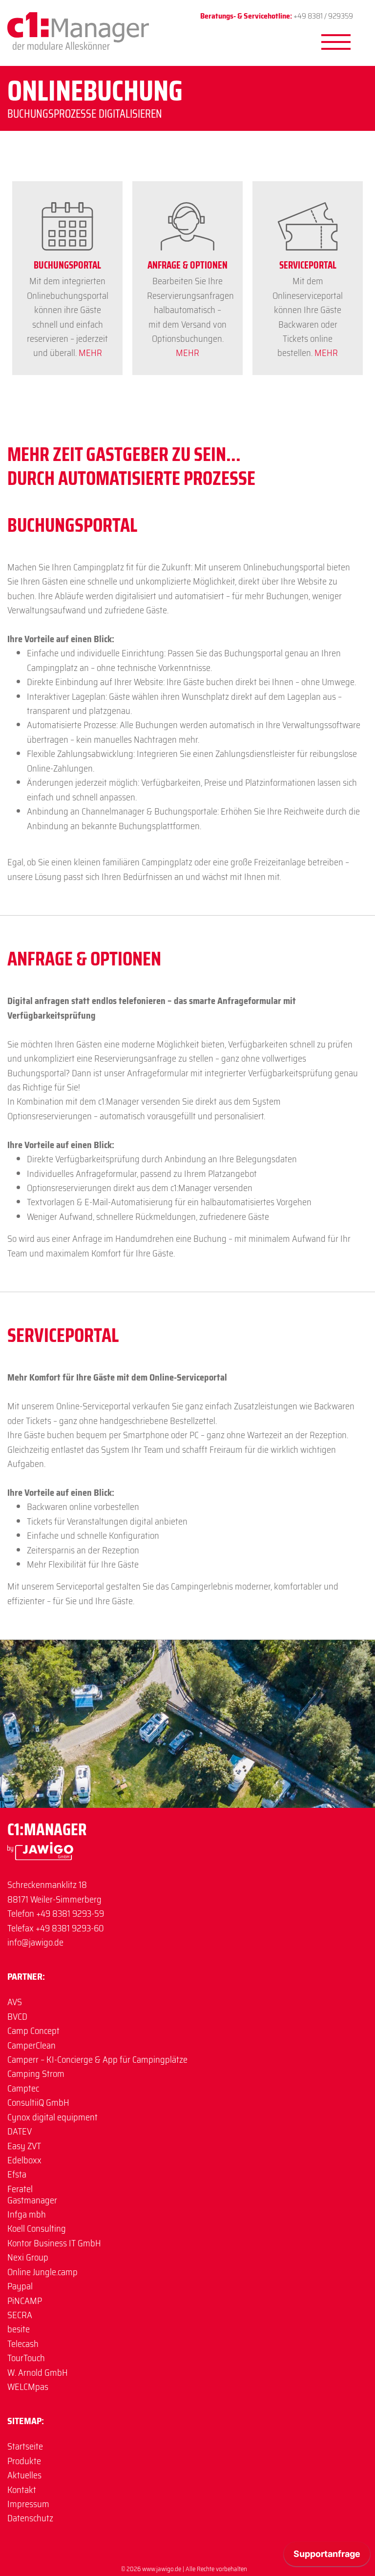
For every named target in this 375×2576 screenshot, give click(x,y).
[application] (327, 2556)
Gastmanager (32, 2200)
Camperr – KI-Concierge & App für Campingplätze (97, 2060)
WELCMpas (28, 2387)
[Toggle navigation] (211, 62)
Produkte (24, 2461)
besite (19, 2329)
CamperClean (31, 2045)
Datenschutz (30, 2518)
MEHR (90, 353)
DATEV (20, 2131)
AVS (15, 2002)
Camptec (23, 2088)
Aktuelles (24, 2475)
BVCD (17, 2017)
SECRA (20, 2315)
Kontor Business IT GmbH (54, 2243)
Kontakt (22, 2490)
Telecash (23, 2344)
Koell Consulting (37, 2229)
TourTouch (26, 2358)
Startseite (25, 2446)
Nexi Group (28, 2257)
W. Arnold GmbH (38, 2373)
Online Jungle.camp (42, 2272)
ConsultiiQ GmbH (38, 2103)
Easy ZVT (24, 2146)
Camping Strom (36, 2074)
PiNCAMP (25, 2301)
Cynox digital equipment (52, 2117)
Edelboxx (24, 2160)
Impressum (28, 2504)
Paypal (20, 2286)
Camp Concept (33, 2031)
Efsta (17, 2174)
